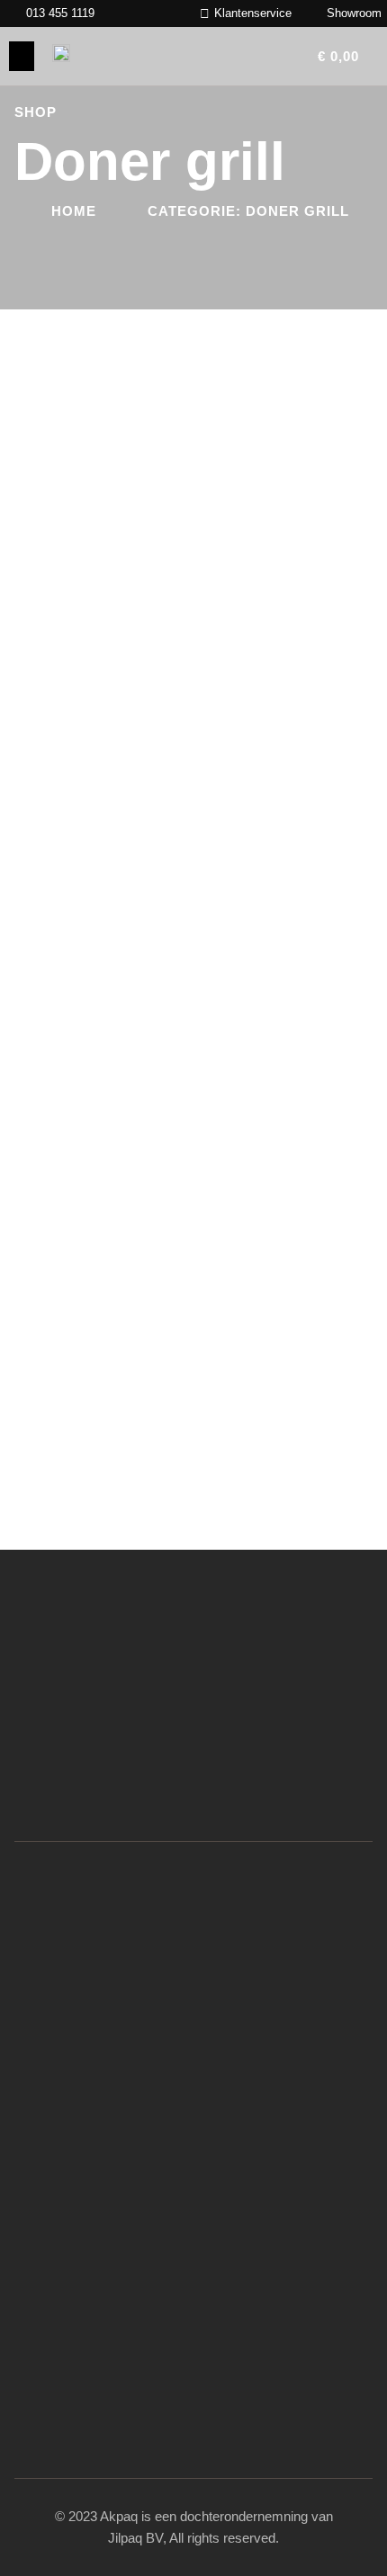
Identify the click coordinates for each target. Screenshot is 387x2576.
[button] (22, 56)
